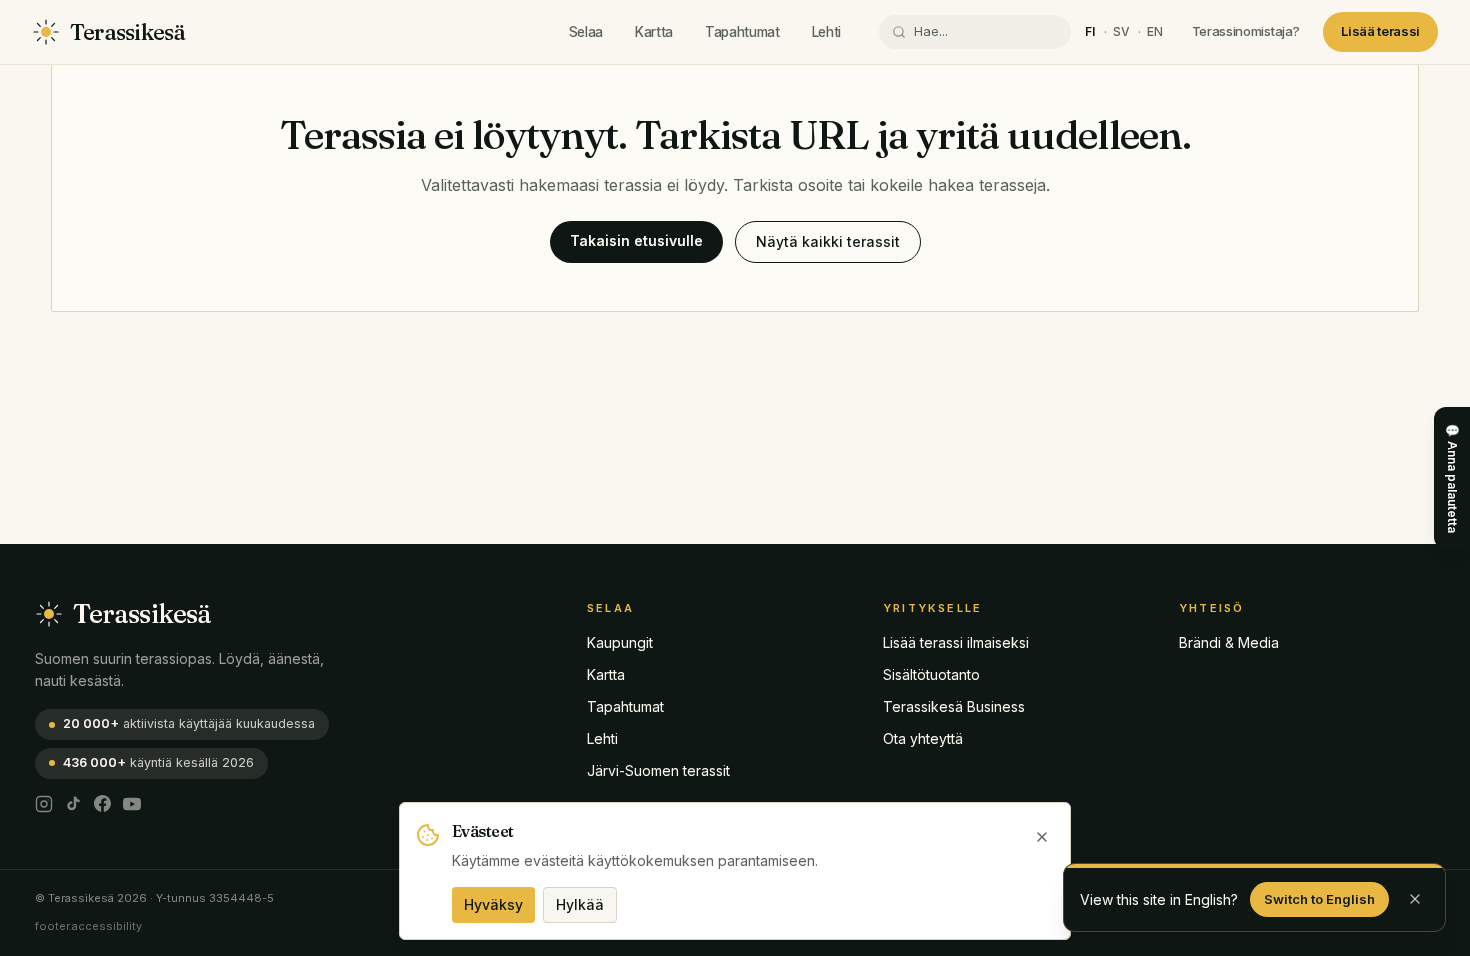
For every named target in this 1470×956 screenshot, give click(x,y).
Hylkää (580, 904)
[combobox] (986, 32)
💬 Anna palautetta (1452, 478)
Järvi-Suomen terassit (658, 770)
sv (1122, 31)
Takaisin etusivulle (636, 240)
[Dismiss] (1415, 899)
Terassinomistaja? (1245, 31)
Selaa (586, 32)
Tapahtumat (742, 32)
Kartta (654, 32)
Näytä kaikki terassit (828, 241)
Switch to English (1319, 899)
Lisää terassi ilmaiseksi (956, 642)
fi (1090, 31)
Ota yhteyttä (923, 738)
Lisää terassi (1380, 31)
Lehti (826, 32)
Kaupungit (620, 642)
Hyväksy (493, 904)
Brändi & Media (1229, 642)
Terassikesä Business (954, 706)
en (1155, 31)
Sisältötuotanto (931, 674)
